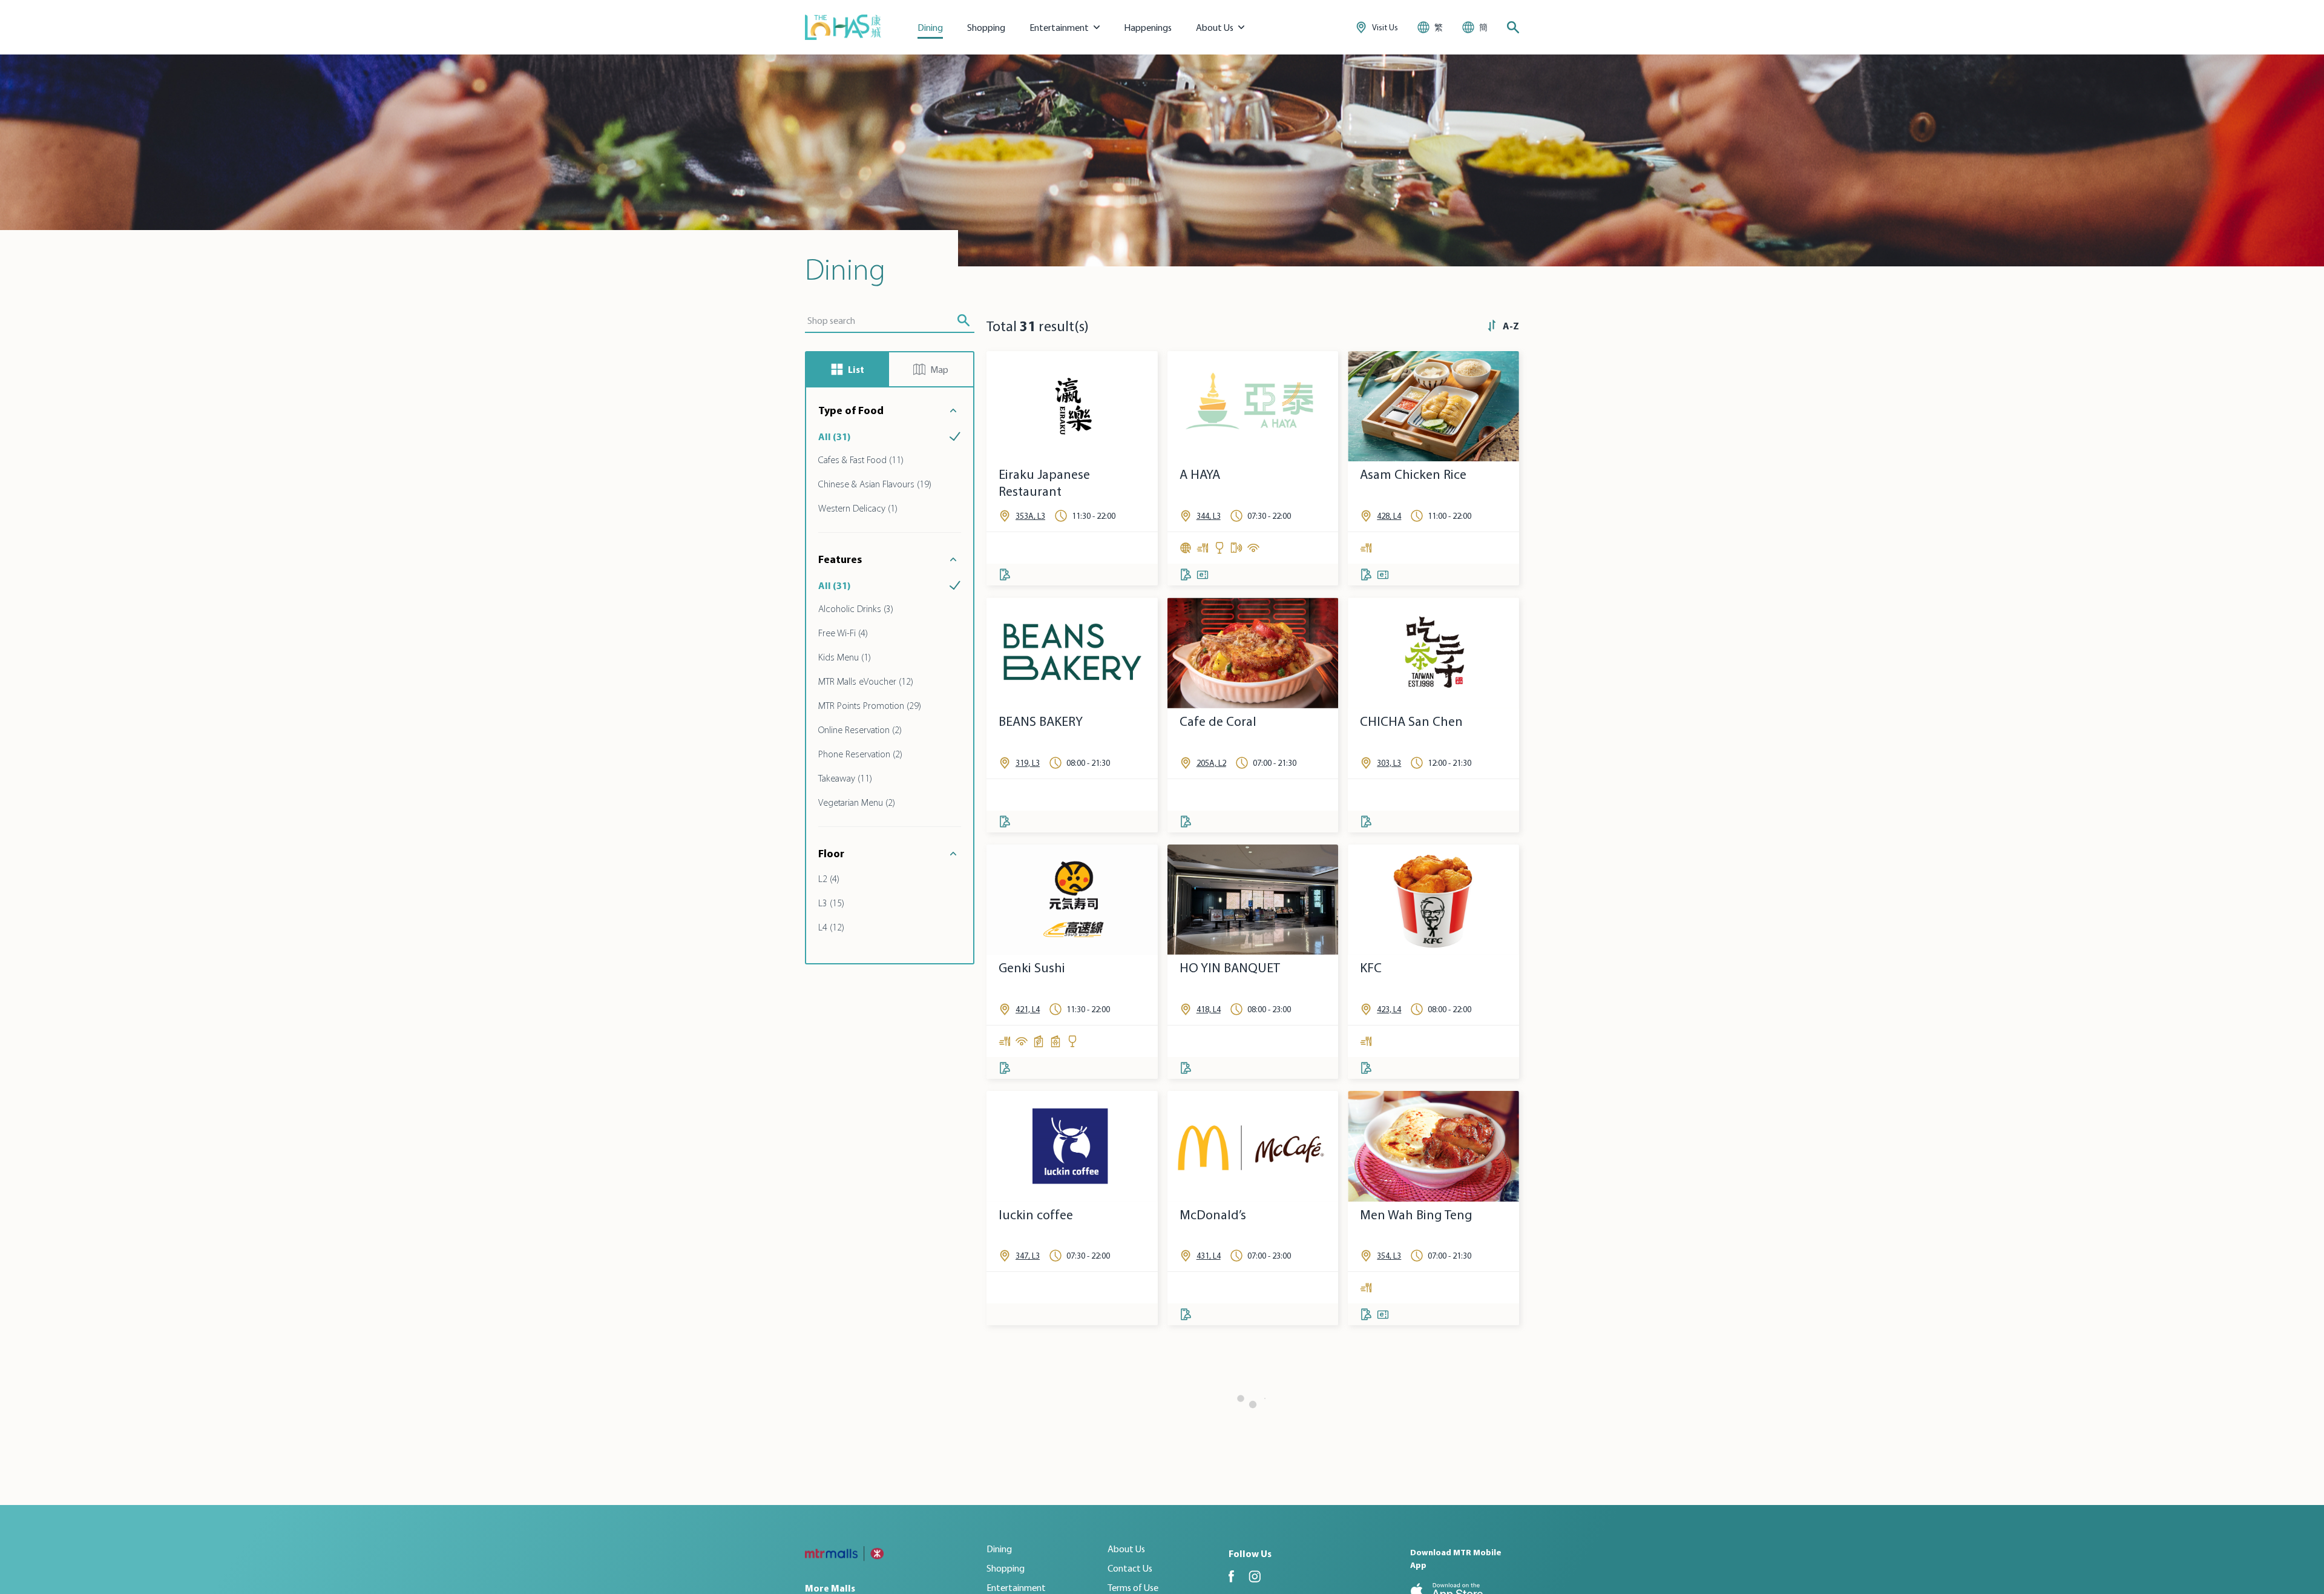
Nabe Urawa (1215, 1461)
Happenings (1148, 27)
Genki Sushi (1032, 968)
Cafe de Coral (1218, 721)
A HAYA (1200, 474)
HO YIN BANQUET (1230, 968)
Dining (930, 27)
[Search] (1513, 27)
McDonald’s (1213, 1215)
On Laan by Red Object (1426, 1461)
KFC (1371, 968)
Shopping (986, 27)
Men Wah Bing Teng (1416, 1215)
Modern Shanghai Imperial (1050, 1470)
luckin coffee (1036, 1215)
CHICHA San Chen (1411, 721)
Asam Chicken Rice (1413, 474)
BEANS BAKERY (1041, 721)
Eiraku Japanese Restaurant (1044, 483)
